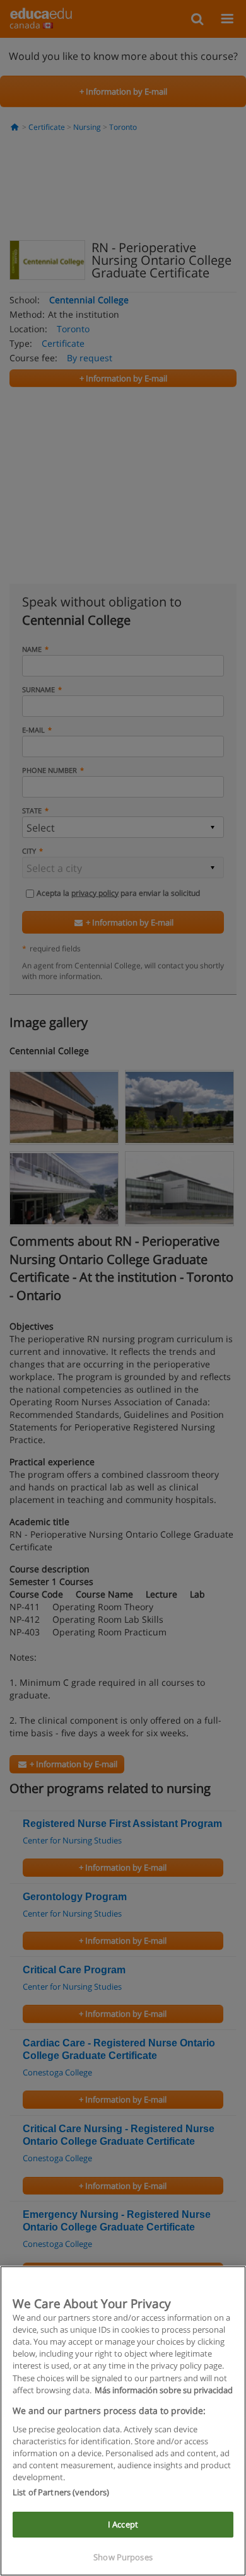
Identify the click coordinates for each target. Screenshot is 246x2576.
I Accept (123, 2524)
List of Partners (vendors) (61, 2492)
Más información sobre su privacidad (164, 2390)
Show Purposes (123, 2557)
